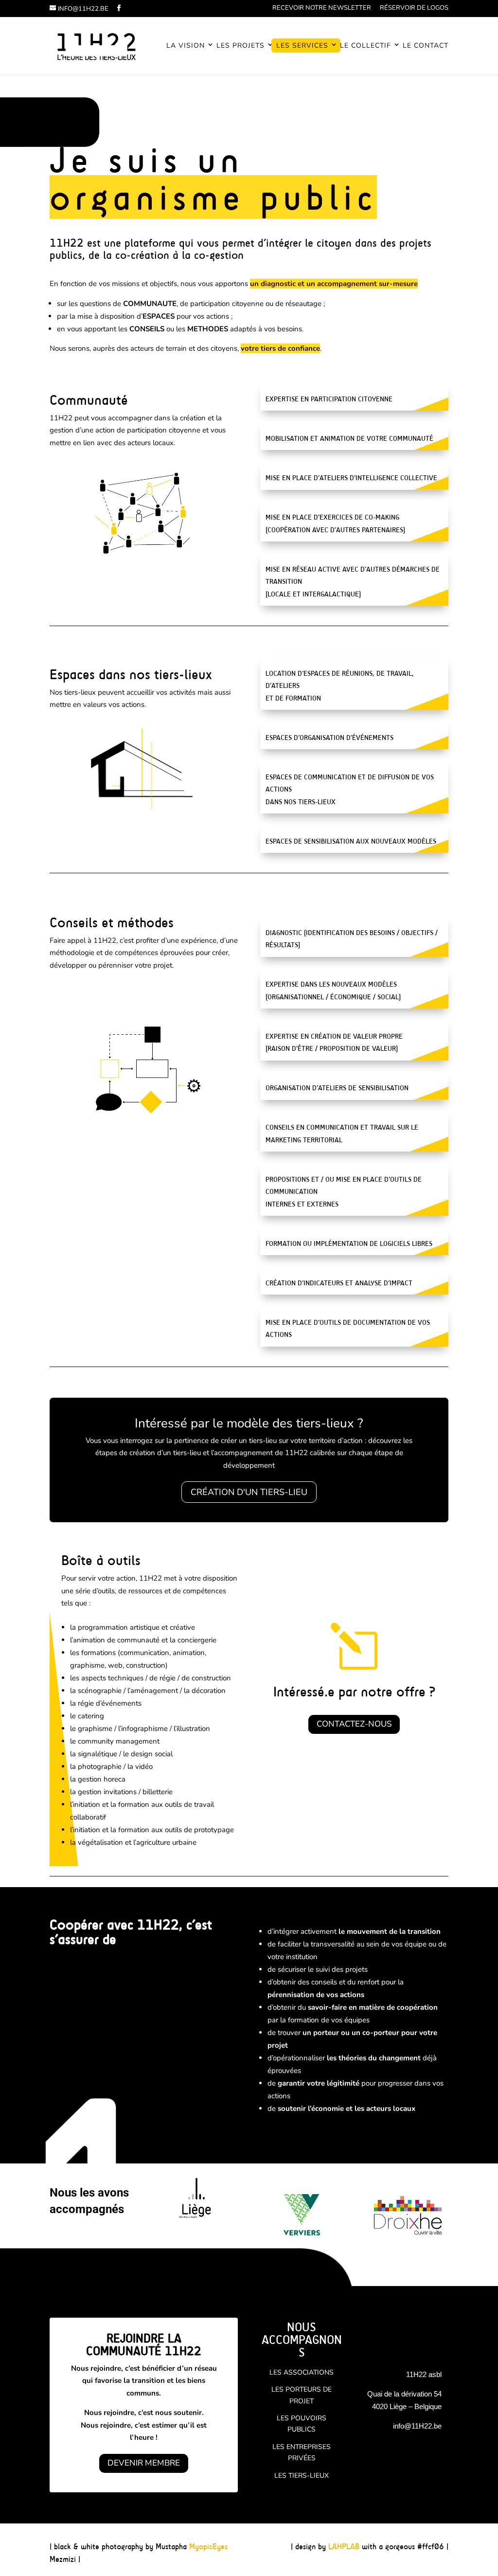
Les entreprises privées (302, 2453)
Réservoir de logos (414, 9)
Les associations (302, 2372)
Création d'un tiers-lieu (249, 1492)
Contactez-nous (354, 1724)
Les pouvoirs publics (302, 2424)
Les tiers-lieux (302, 2476)
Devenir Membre (144, 2463)
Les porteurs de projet (302, 2395)
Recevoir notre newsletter (322, 9)
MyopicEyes (208, 2547)
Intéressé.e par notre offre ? (354, 1692)
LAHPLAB (344, 2547)
